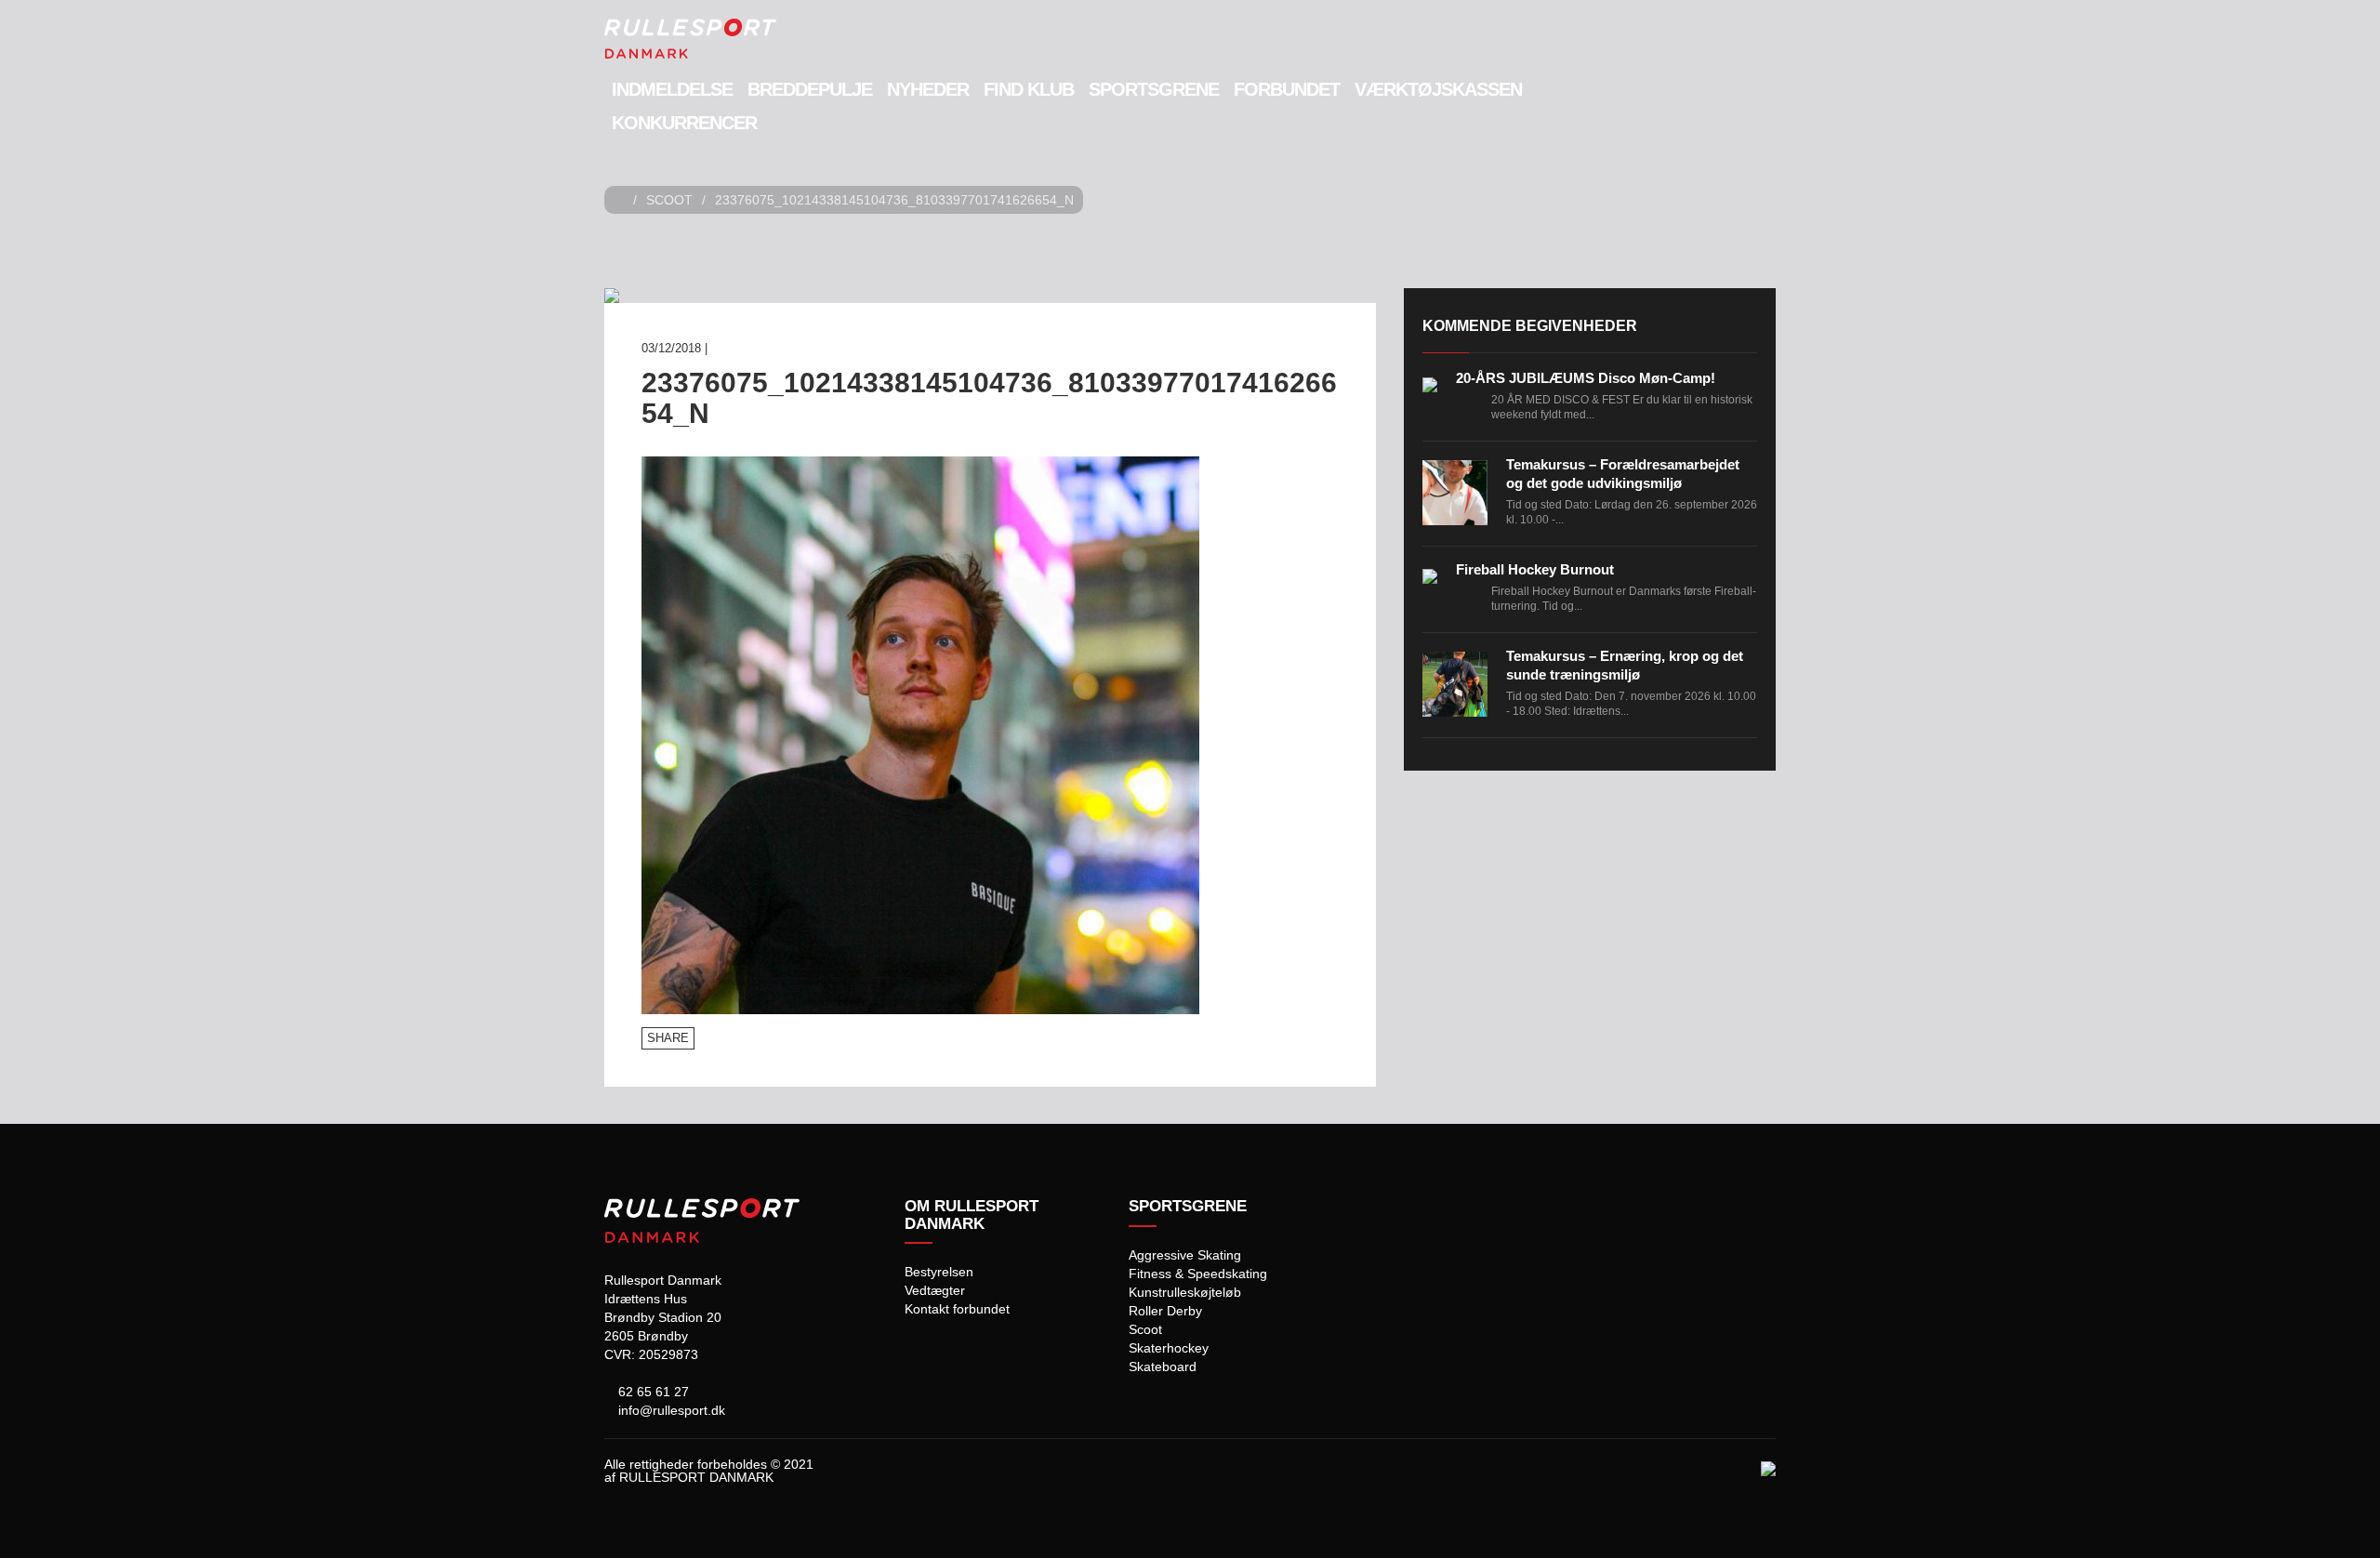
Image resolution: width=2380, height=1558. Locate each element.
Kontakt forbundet (957, 1309)
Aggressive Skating (1185, 1255)
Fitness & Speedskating (1198, 1274)
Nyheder (928, 89)
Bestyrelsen (939, 1272)
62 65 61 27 (652, 1392)
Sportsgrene (1154, 89)
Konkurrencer (684, 123)
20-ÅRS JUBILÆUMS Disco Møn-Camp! (1586, 378)
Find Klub (1029, 89)
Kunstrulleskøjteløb (1185, 1292)
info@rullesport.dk (670, 1410)
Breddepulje (810, 89)
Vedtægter (935, 1290)
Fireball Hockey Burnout (1535, 569)
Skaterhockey (1169, 1348)
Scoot (669, 200)
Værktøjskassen (1438, 89)
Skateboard (1163, 1367)
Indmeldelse (672, 89)
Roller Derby (1165, 1311)
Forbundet (1287, 89)
